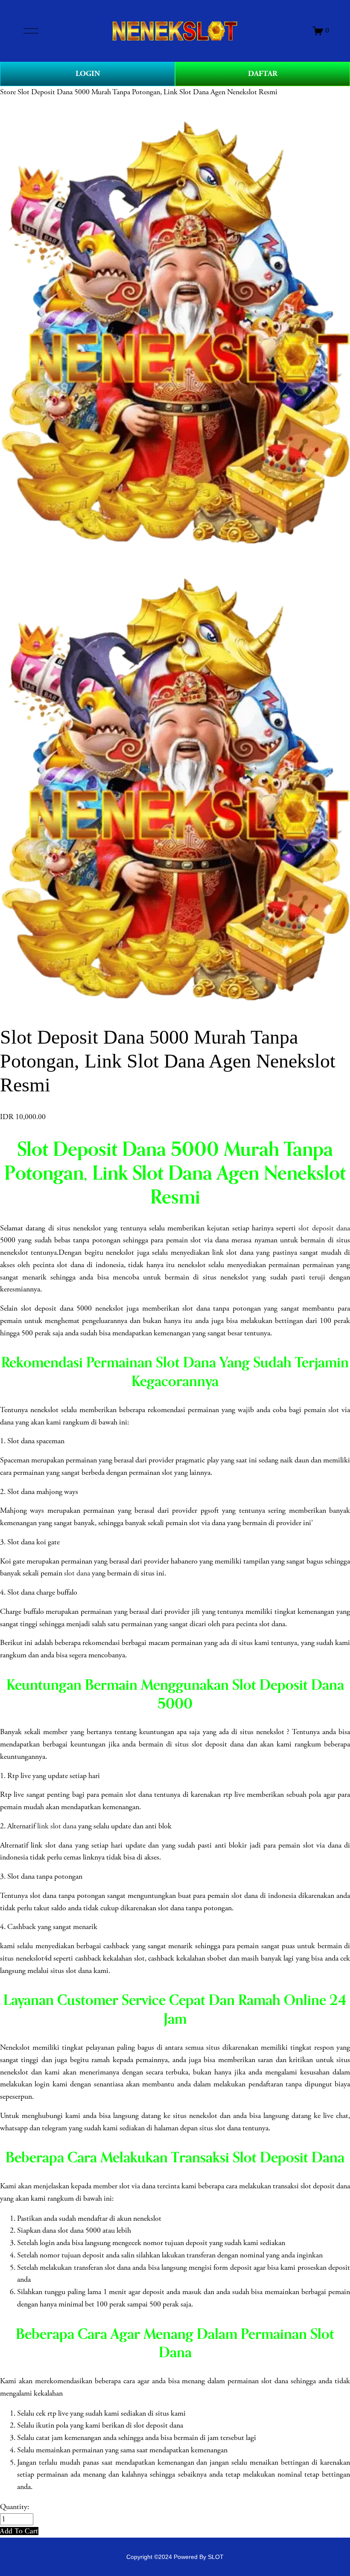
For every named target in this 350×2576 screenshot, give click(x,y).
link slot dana (57, 1826)
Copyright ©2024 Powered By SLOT (175, 2557)
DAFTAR (263, 74)
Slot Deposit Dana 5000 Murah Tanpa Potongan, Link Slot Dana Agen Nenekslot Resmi (147, 92)
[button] (19, 2531)
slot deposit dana (324, 1228)
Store (8, 92)
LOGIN (88, 74)
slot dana (77, 1573)
